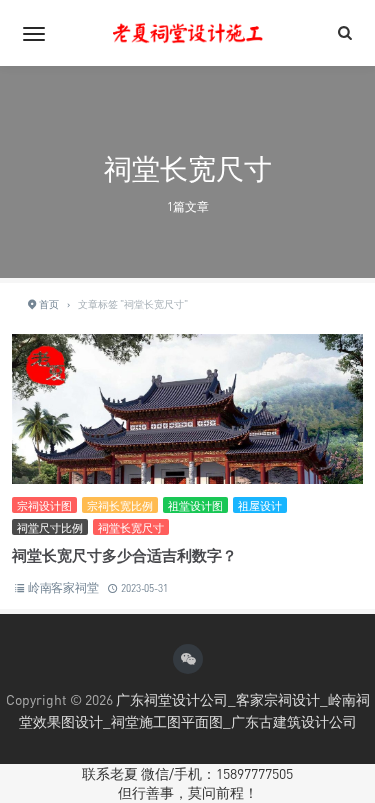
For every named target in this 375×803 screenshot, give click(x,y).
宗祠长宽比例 (120, 505)
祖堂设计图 (195, 505)
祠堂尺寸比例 (50, 527)
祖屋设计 (260, 505)
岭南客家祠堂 (63, 587)
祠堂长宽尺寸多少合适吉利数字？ (124, 555)
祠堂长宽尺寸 (131, 527)
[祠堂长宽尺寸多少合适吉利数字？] (187, 449)
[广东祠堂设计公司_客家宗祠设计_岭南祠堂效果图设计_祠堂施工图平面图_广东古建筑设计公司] (188, 33)
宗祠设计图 (44, 505)
